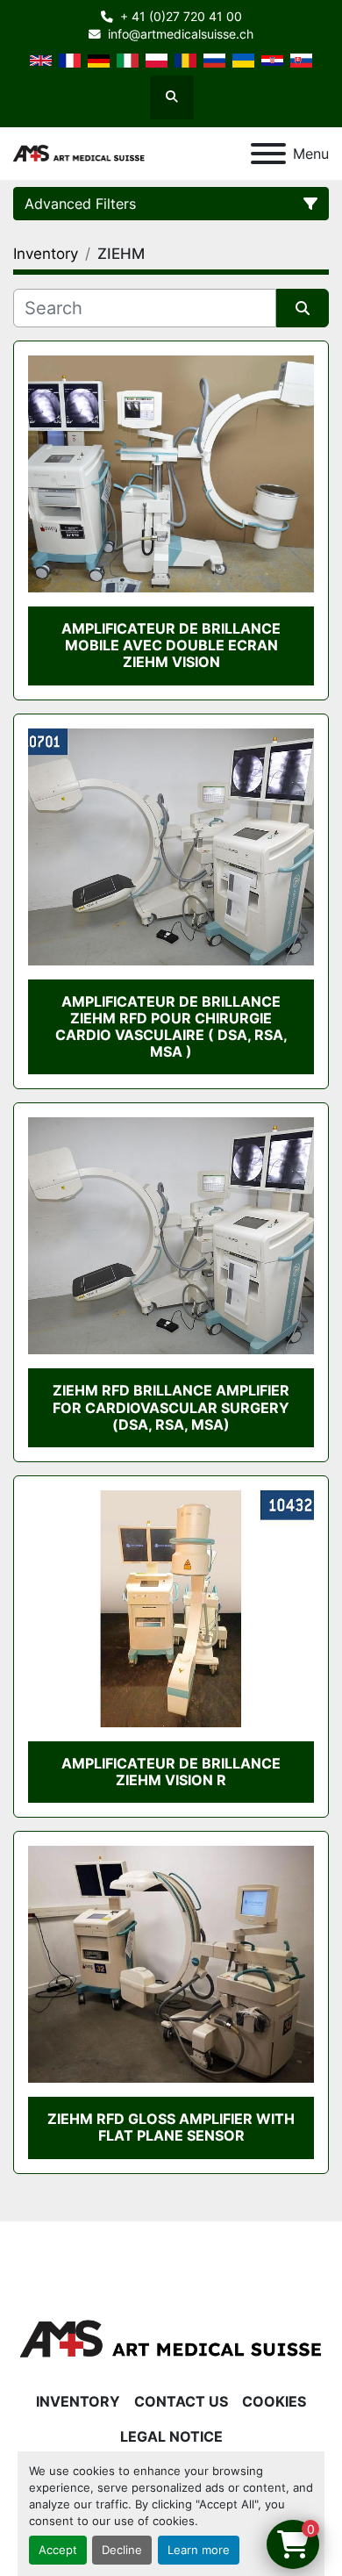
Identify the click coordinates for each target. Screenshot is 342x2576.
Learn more (199, 2550)
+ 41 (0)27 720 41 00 (181, 17)
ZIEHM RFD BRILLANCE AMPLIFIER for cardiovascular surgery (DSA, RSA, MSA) (171, 1407)
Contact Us (181, 2401)
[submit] (303, 308)
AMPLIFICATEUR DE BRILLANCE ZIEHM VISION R (171, 1772)
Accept (58, 2550)
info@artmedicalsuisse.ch (181, 34)
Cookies (274, 2401)
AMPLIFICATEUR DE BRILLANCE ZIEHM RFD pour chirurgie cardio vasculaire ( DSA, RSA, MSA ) (171, 1027)
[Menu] (268, 154)
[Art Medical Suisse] (171, 2338)
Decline (122, 2550)
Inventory (78, 2401)
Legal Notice (171, 2436)
